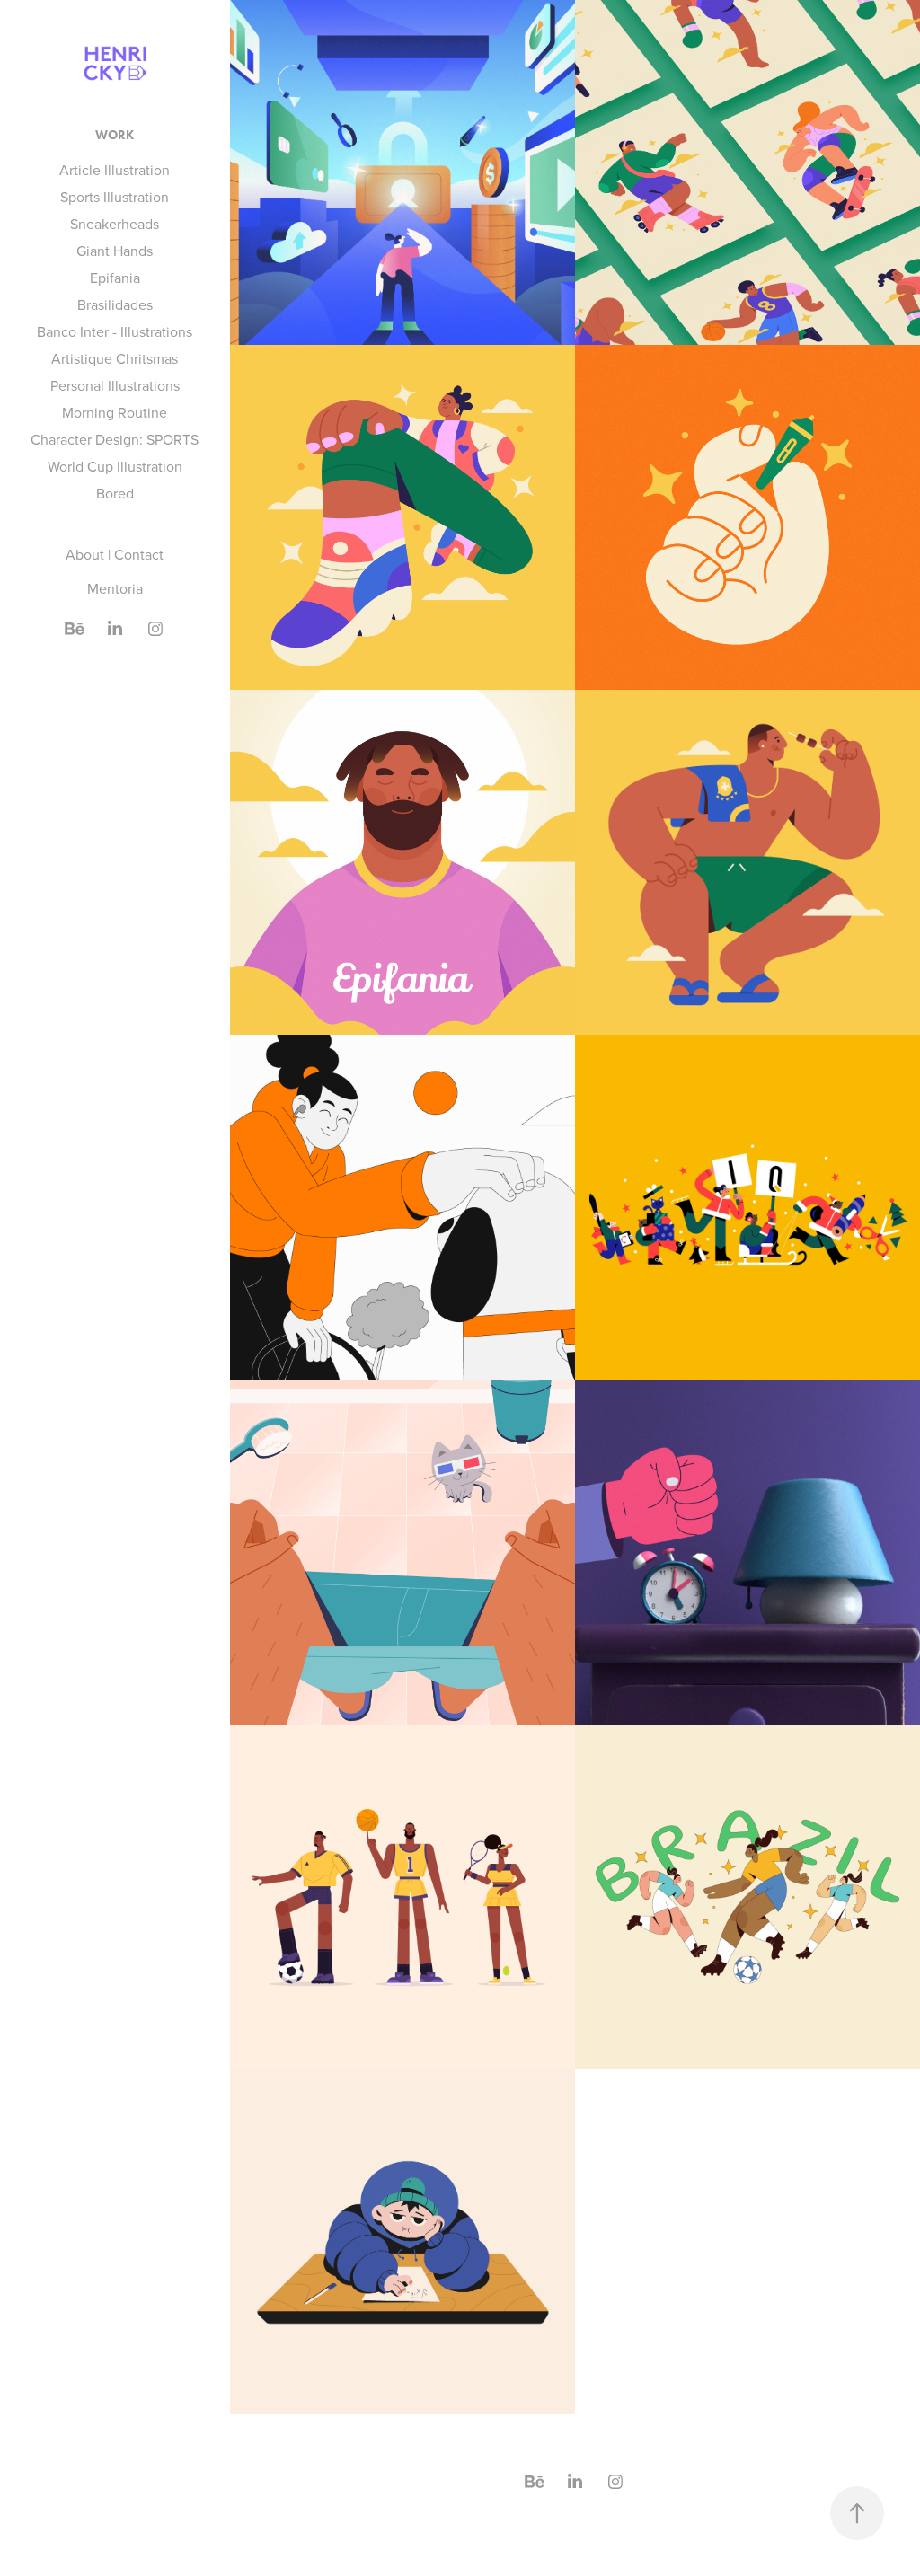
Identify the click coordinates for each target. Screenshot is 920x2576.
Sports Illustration (115, 197)
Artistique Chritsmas (115, 358)
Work (115, 135)
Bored (115, 493)
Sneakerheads (115, 224)
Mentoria (115, 588)
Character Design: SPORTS (115, 439)
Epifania (115, 278)
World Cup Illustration (115, 466)
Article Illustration (115, 170)
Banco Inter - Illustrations (115, 331)
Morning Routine (115, 412)
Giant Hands (115, 251)
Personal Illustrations (115, 385)
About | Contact (115, 554)
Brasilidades (115, 304)
